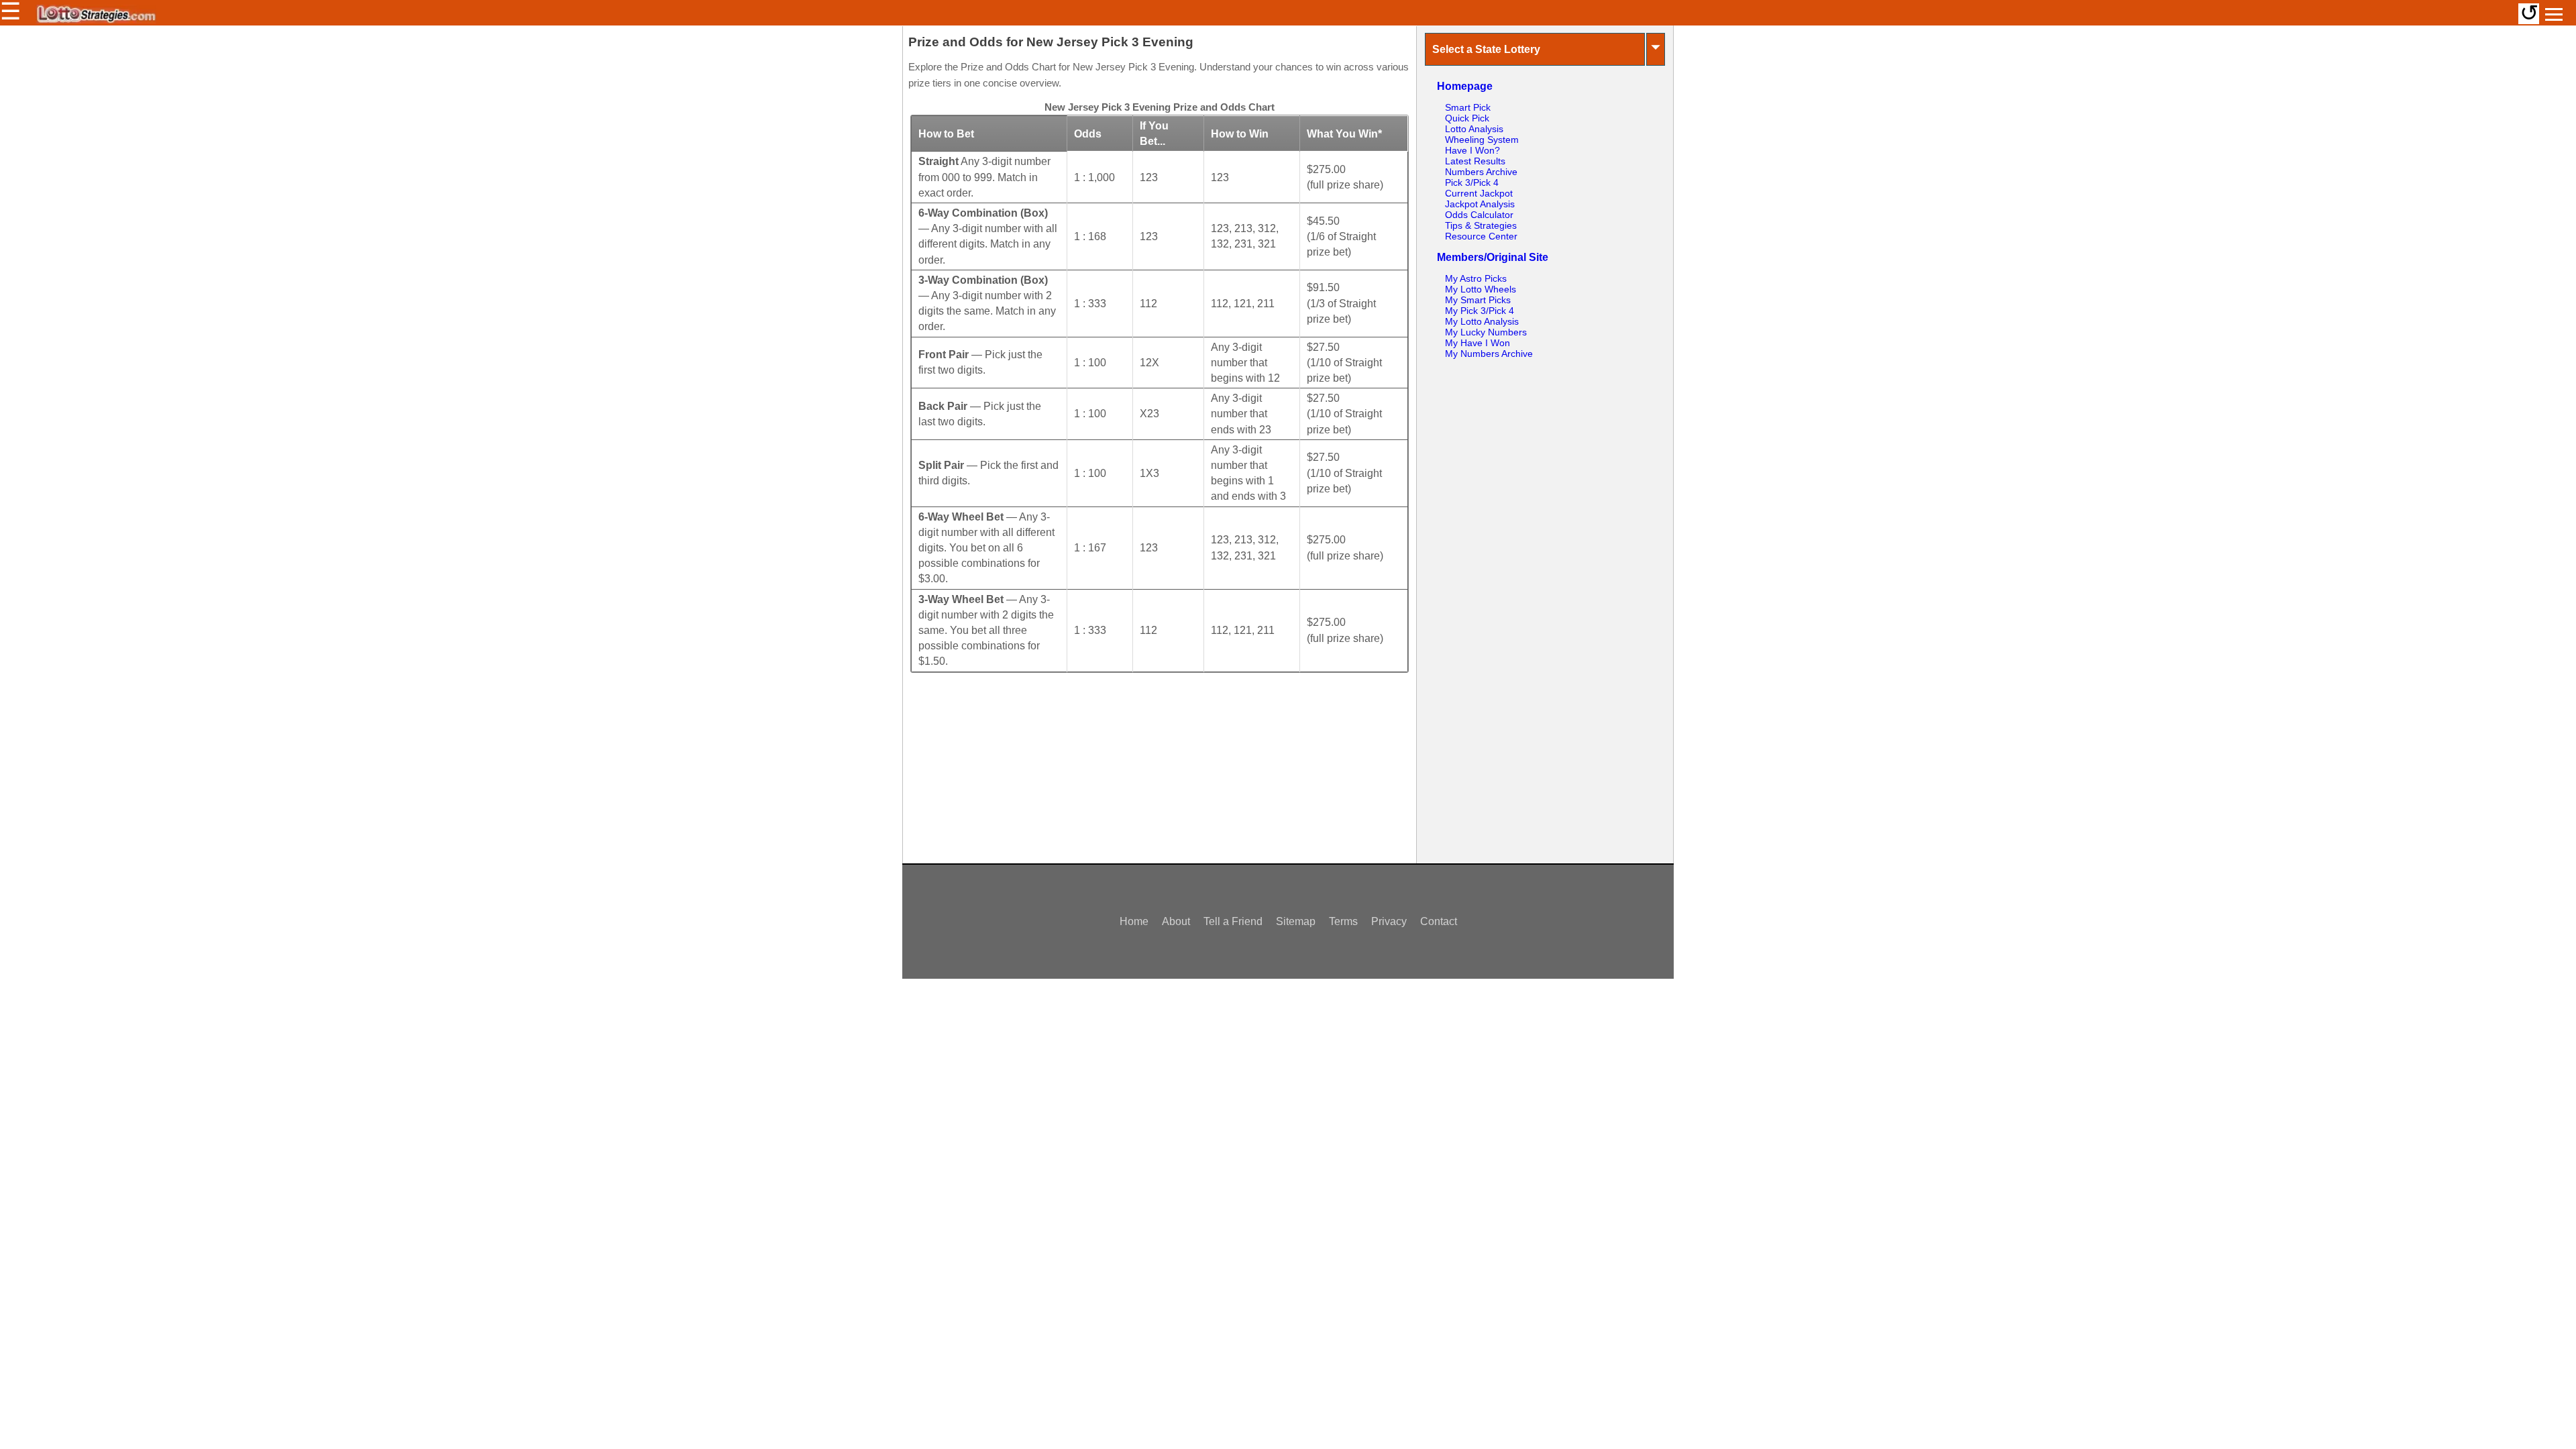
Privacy (1389, 921)
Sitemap (1296, 921)
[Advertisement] (1159, 774)
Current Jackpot (1479, 193)
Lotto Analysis (1474, 129)
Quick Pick (1467, 118)
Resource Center (1481, 236)
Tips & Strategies (1481, 225)
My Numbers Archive (1489, 354)
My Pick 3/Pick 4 (1480, 311)
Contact (1439, 921)
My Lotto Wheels (1481, 289)
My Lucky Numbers (1486, 332)
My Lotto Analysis (1482, 321)
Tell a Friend (1233, 921)
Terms (1343, 921)
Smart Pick (1468, 107)
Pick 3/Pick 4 (1472, 182)
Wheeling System (1482, 140)
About (1176, 921)
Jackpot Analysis (1480, 204)
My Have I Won (1478, 343)
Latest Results (1475, 161)
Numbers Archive (1481, 172)
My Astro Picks (1476, 278)
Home (1134, 921)
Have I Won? (1472, 150)
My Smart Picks (1478, 300)
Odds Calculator (1479, 215)
